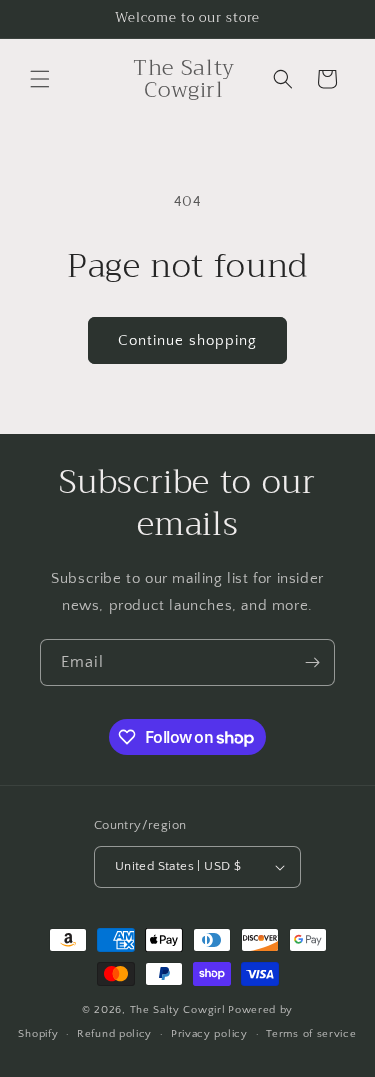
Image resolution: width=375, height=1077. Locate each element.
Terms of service (311, 1034)
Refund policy (114, 1034)
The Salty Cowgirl (178, 1010)
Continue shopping (187, 340)
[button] (40, 79)
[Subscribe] (312, 662)
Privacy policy (209, 1034)
